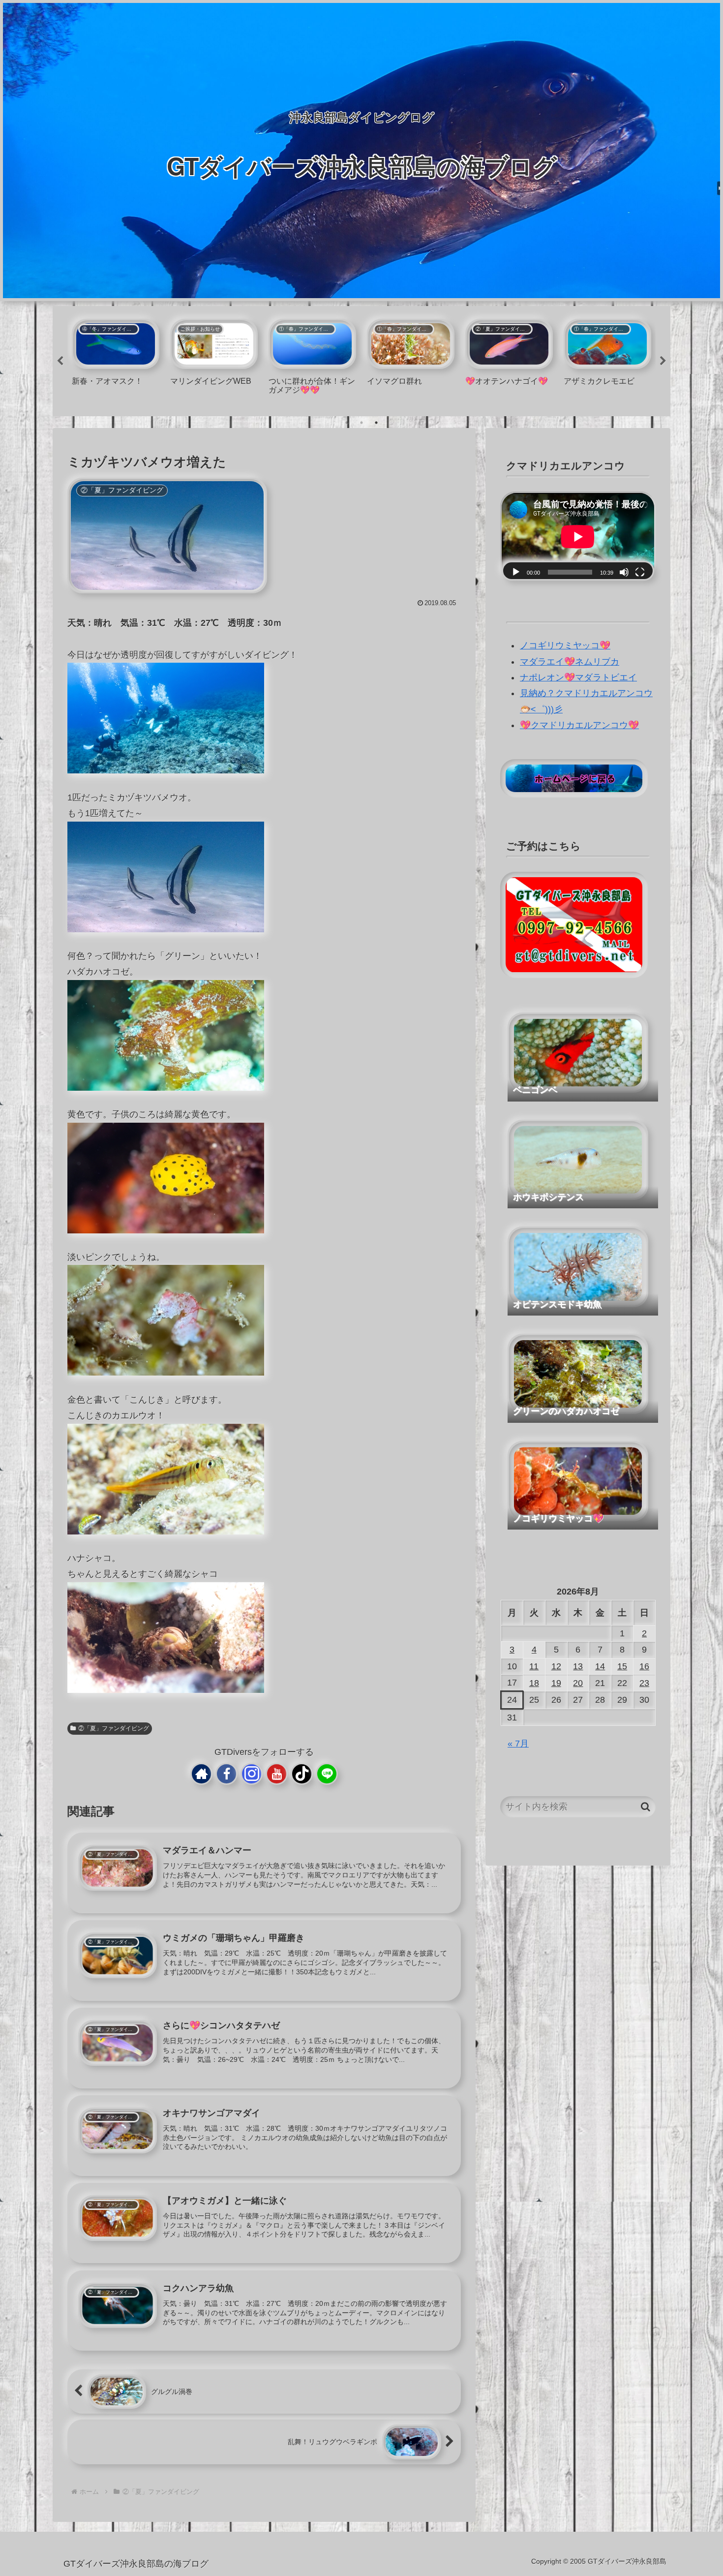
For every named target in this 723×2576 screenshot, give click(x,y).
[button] (646, 1807)
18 (534, 1683)
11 (534, 1666)
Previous (60, 361)
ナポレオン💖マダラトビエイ (578, 677)
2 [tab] (361, 423)
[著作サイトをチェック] (201, 1774)
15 (622, 1666)
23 (644, 1683)
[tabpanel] (116, 359)
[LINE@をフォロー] (327, 1774)
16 (644, 1666)
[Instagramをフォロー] (252, 1774)
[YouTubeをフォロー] (277, 1774)
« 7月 (518, 1744)
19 (556, 1683)
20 (578, 1683)
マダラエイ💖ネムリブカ (570, 662)
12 (556, 1666)
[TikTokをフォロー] (302, 1774)
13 (578, 1666)
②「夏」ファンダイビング (114, 1728)
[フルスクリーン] (640, 572)
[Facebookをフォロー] (226, 1774)
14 (600, 1666)
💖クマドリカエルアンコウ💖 (579, 725)
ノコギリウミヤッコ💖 (565, 645)
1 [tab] (347, 423)
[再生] (516, 572)
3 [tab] (376, 423)
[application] (578, 537)
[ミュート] (624, 572)
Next (663, 361)
